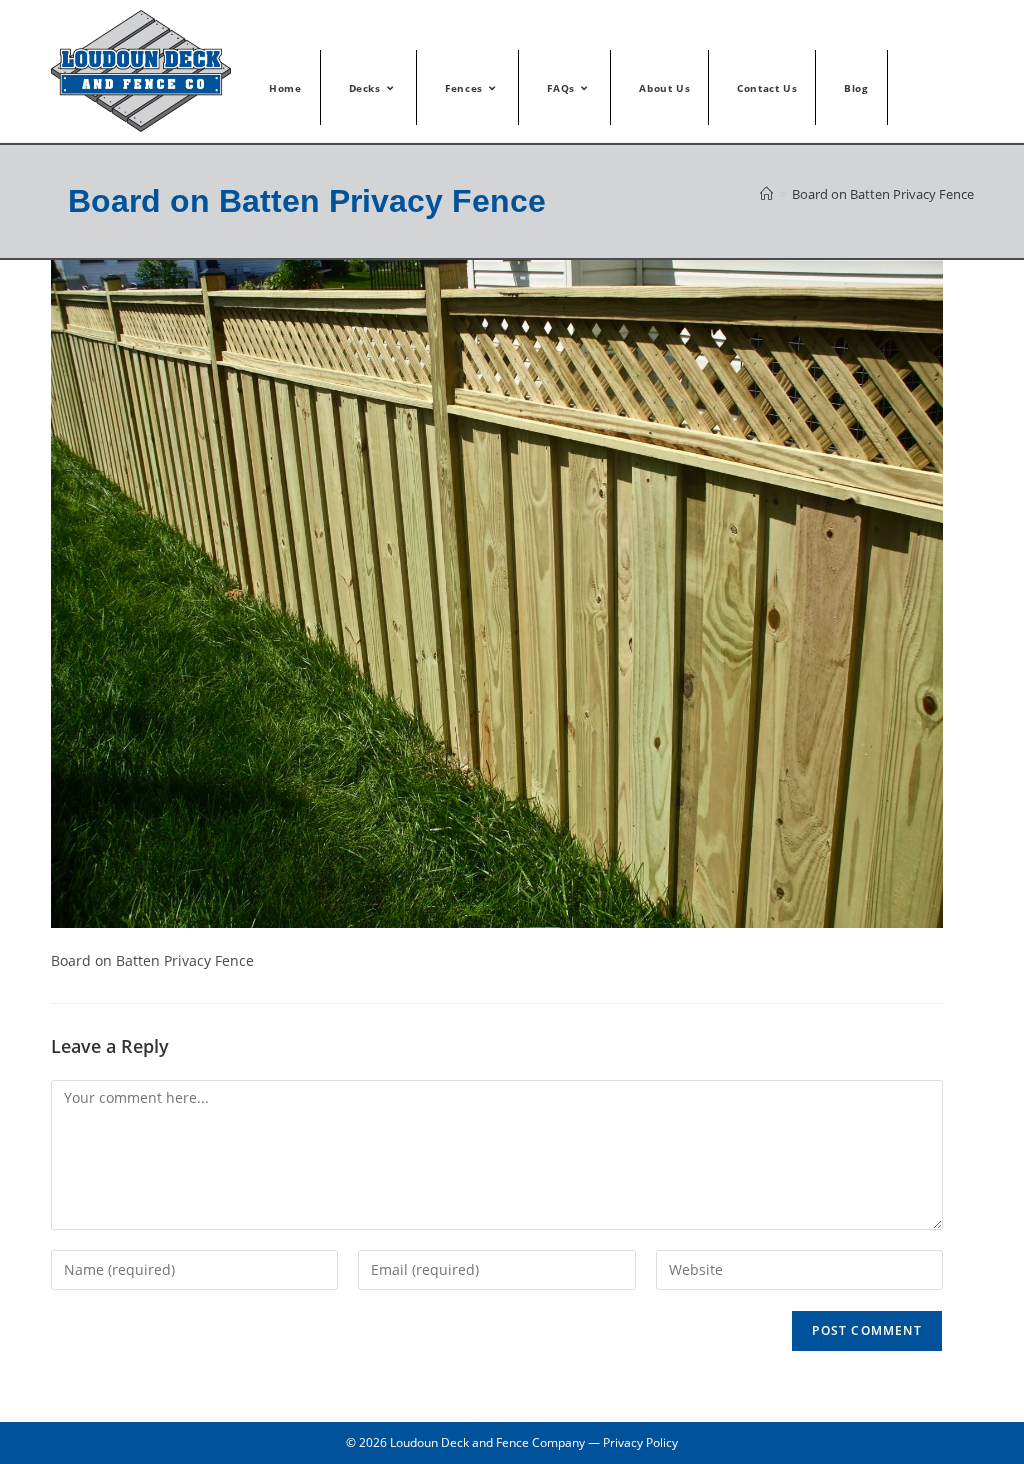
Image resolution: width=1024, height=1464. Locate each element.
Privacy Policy (640, 1442)
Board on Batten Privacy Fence (883, 194)
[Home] (766, 194)
